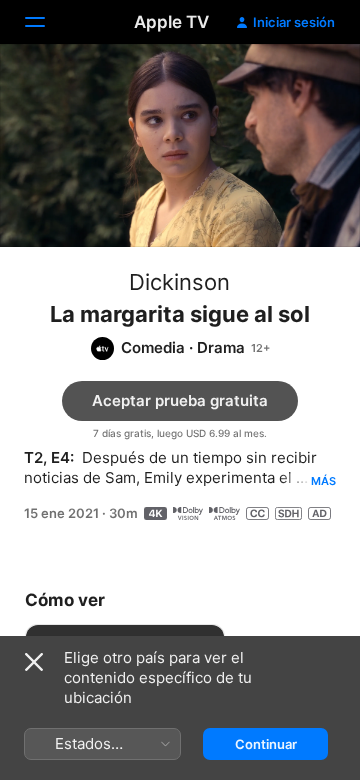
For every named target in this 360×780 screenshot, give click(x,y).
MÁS (323, 481)
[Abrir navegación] (47, 22)
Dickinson (179, 282)
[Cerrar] (34, 662)
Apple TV (171, 22)
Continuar (266, 744)
